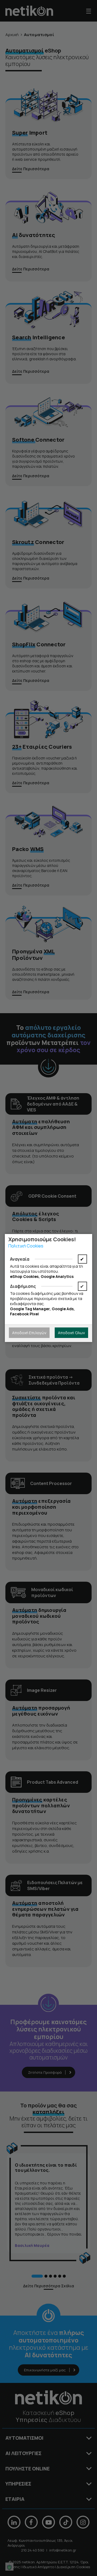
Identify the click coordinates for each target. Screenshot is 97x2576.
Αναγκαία (20, 1259)
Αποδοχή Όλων (71, 1333)
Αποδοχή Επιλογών (29, 1333)
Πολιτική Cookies (26, 1246)
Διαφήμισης (23, 1286)
